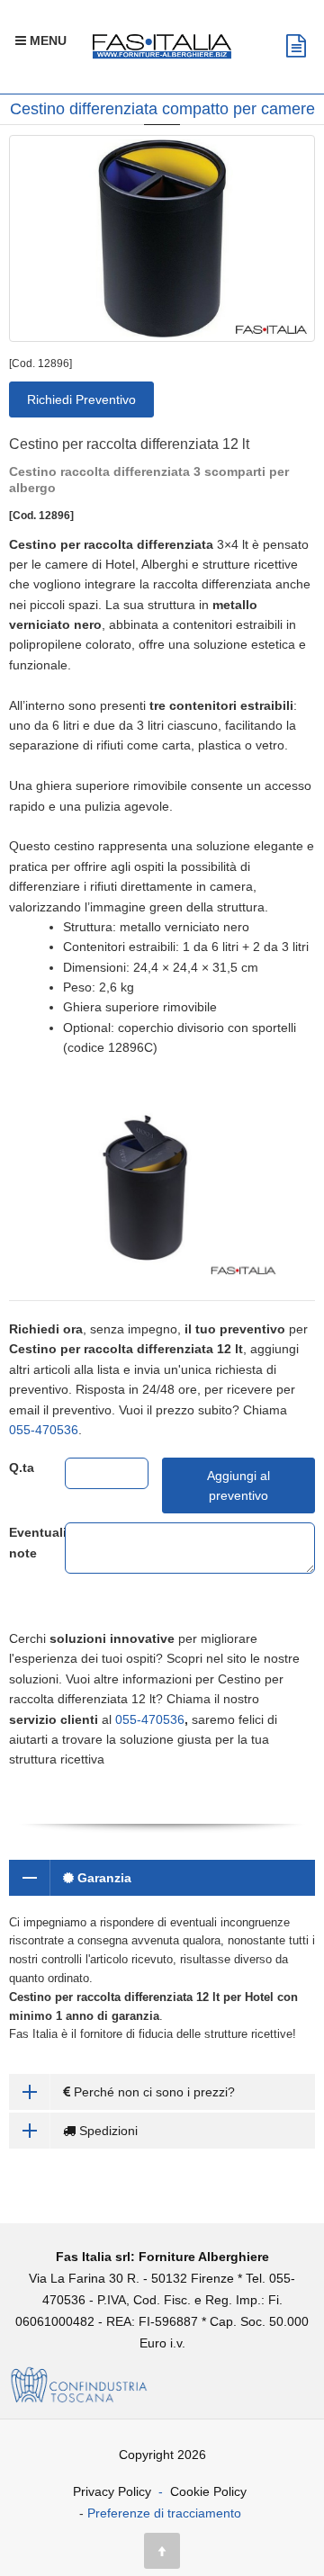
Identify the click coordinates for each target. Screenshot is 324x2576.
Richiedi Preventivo (81, 399)
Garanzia (103, 1878)
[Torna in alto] (162, 2551)
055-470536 (44, 1430)
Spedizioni (107, 2131)
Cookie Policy (208, 2491)
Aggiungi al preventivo (238, 1485)
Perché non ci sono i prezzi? (153, 2092)
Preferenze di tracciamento (164, 2513)
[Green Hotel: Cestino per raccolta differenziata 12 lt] (162, 238)
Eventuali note (23, 1542)
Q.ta (22, 1468)
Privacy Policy (112, 2491)
